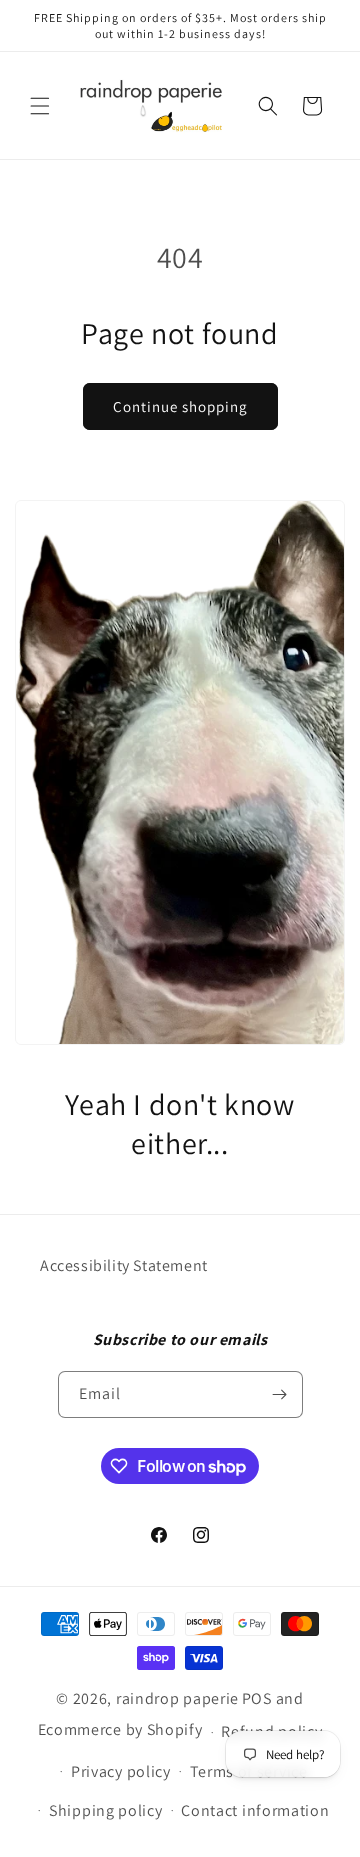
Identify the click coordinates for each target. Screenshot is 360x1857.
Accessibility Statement (124, 1265)
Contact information (255, 1810)
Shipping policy (106, 1810)
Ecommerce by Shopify (120, 1730)
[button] (40, 106)
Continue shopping (180, 406)
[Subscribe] (280, 1394)
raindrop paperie (177, 1698)
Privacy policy (121, 1771)
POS (257, 1698)
